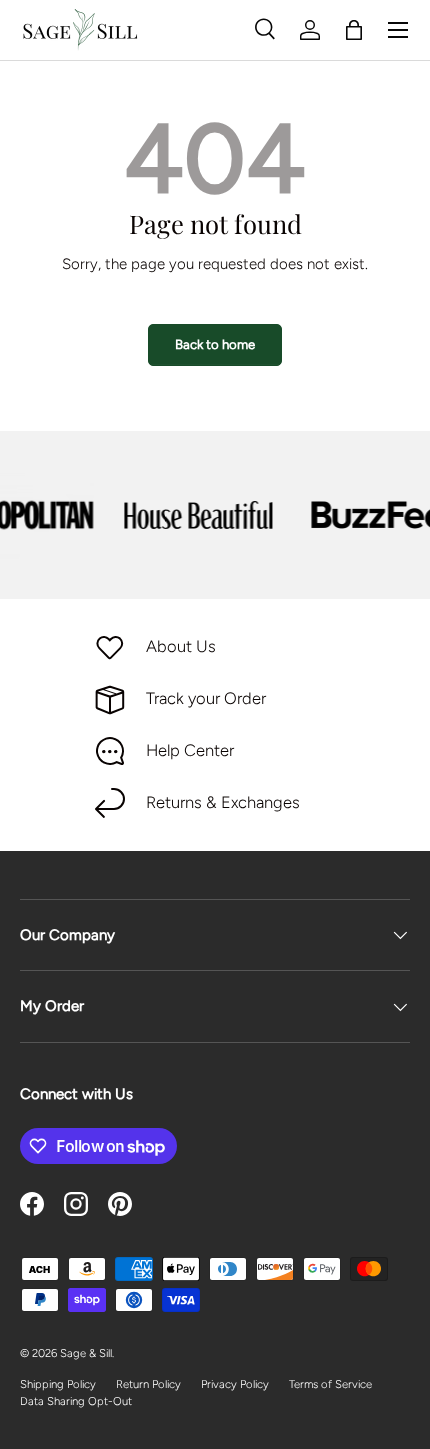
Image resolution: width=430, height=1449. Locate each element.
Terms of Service (330, 1384)
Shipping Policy (58, 1384)
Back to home (215, 344)
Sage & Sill (86, 1353)
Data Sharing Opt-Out (76, 1401)
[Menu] (398, 30)
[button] (354, 30)
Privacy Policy (235, 1384)
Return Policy (148, 1384)
